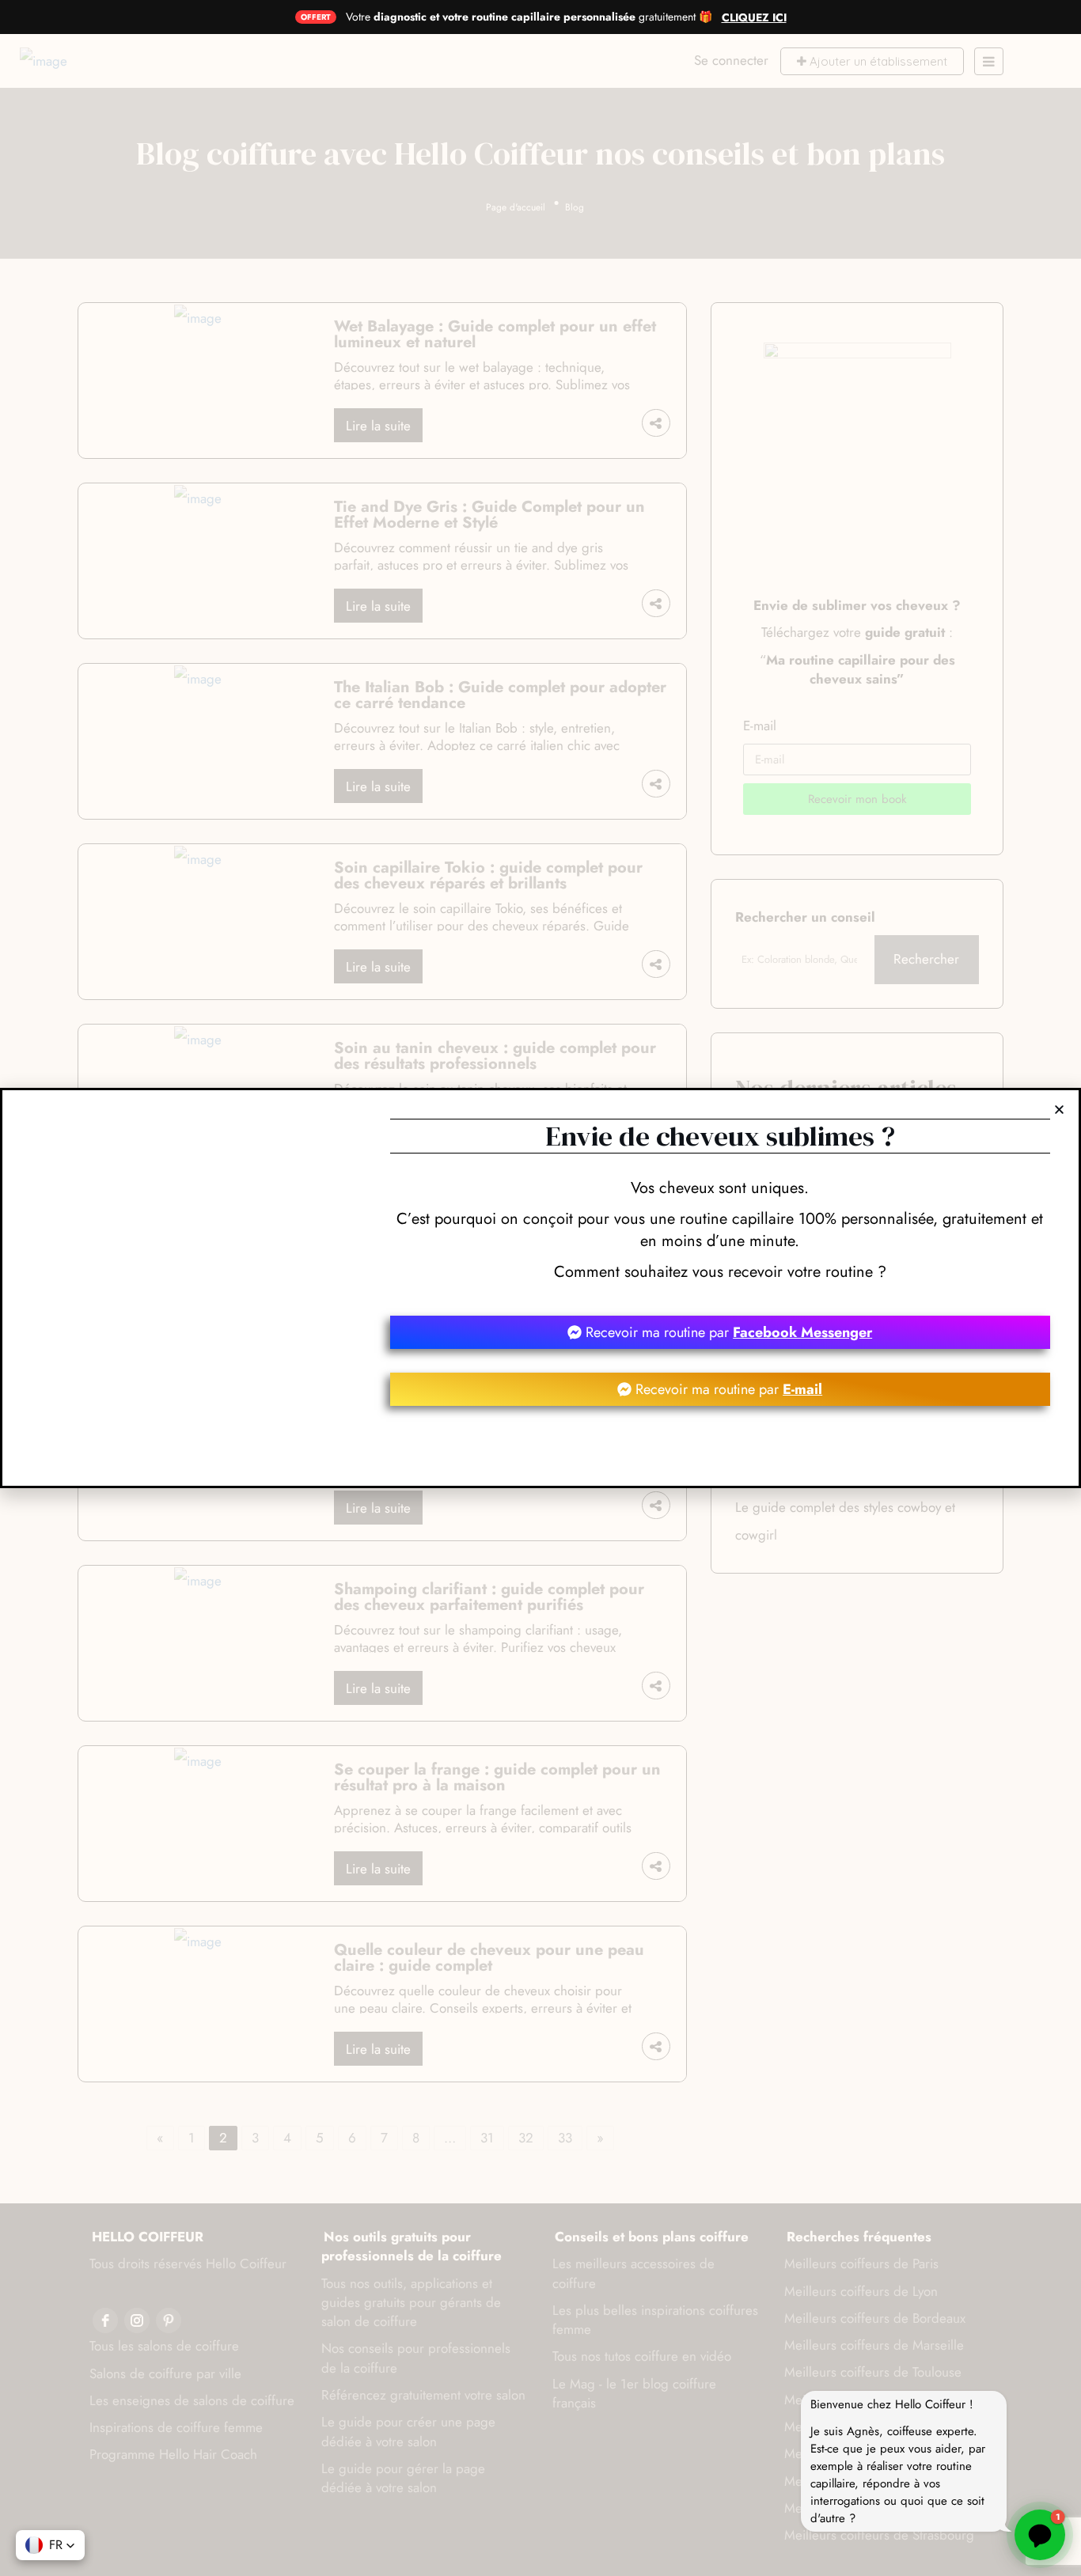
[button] (50, 2545)
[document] (540, 1288)
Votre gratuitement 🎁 (529, 17)
